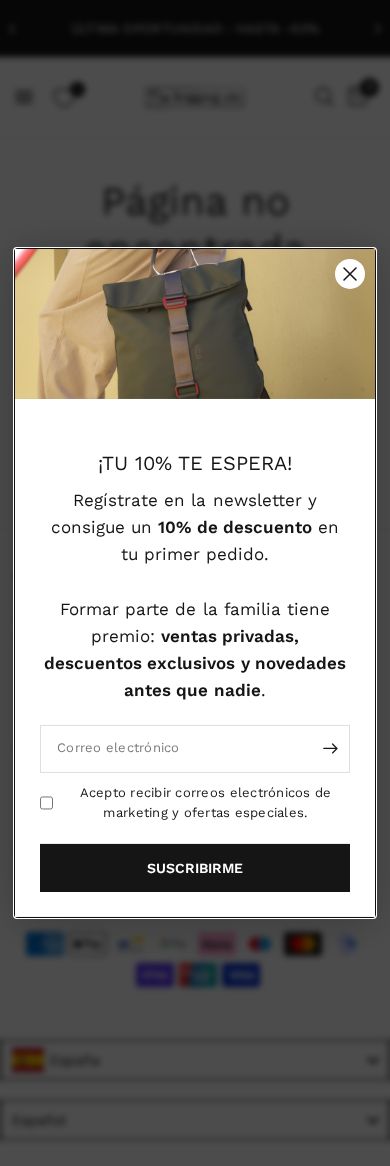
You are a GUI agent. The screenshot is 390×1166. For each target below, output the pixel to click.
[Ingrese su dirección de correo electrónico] (330, 748)
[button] (195, 868)
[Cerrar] (350, 274)
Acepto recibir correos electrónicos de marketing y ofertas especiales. (206, 802)
